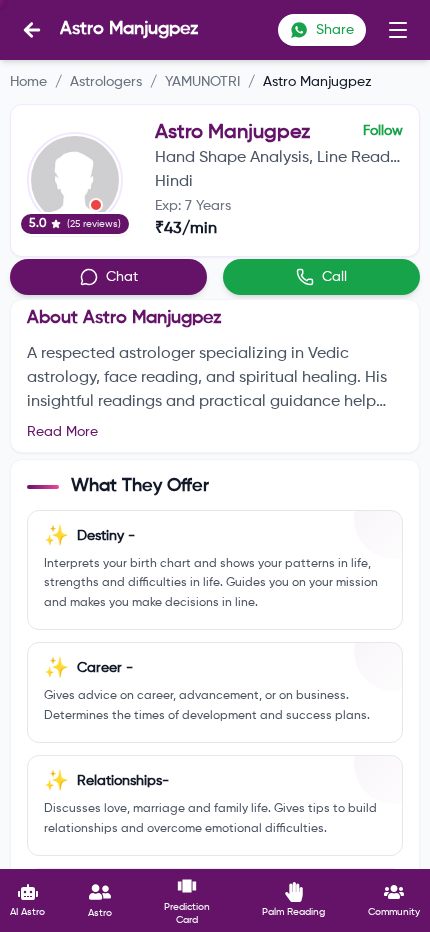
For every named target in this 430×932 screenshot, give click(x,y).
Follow (383, 131)
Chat (122, 277)
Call (334, 277)
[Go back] (32, 30)
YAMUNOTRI (202, 82)
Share (335, 30)
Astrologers (106, 82)
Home (28, 82)
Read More (62, 432)
